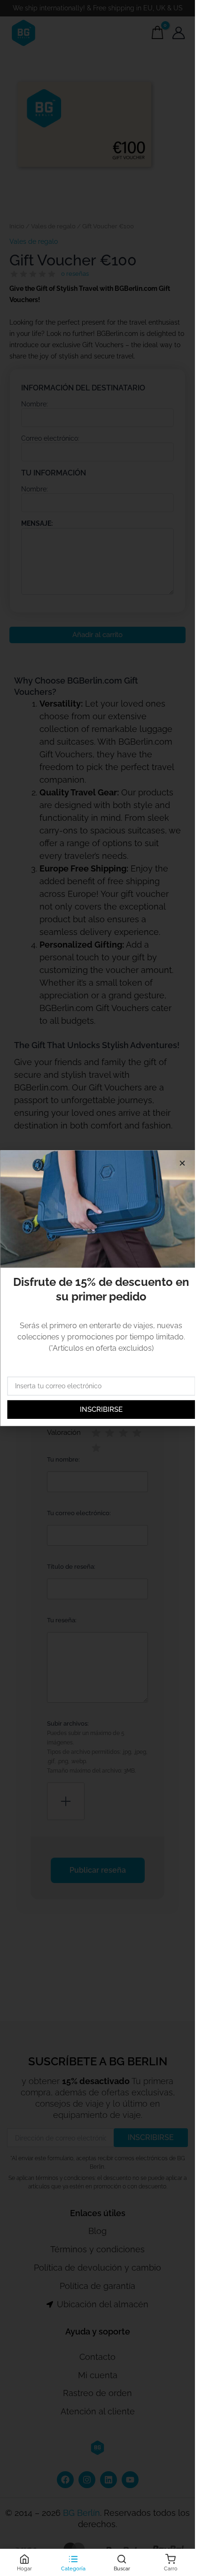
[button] (182, 1163)
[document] (97, 1288)
